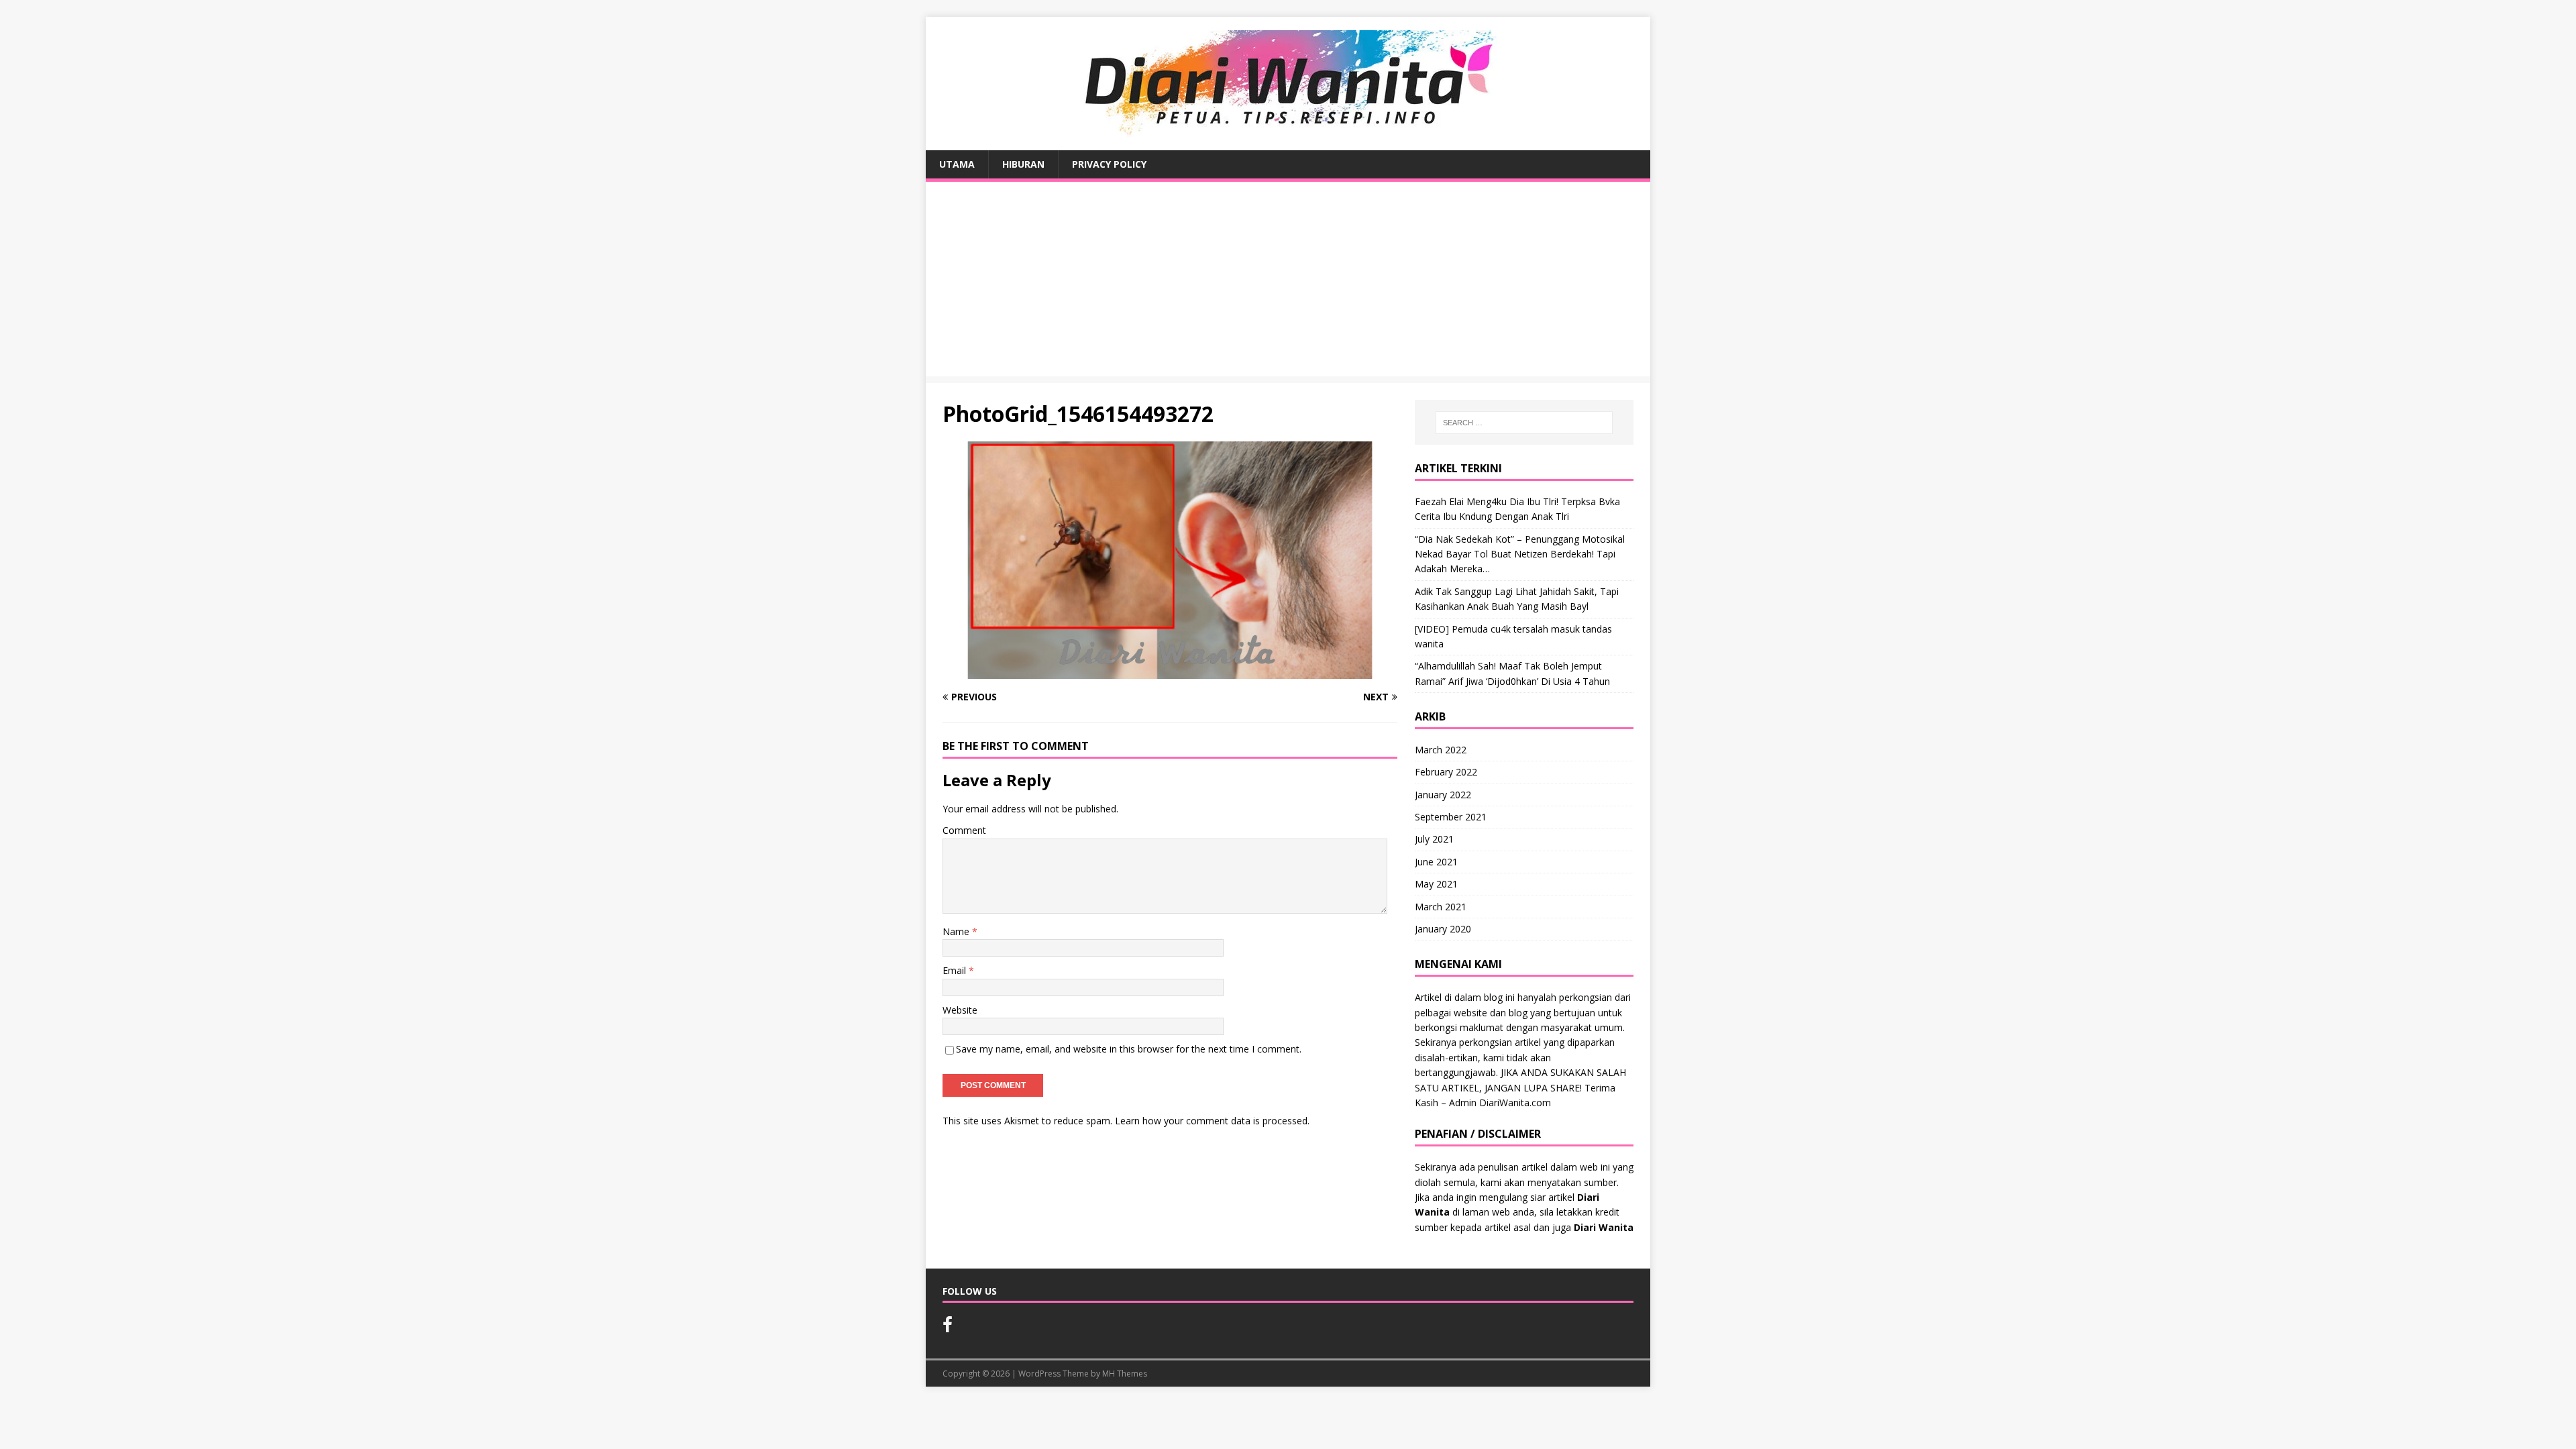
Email (956, 970)
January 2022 (1443, 795)
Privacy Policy (1109, 164)
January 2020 (1443, 929)
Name (957, 931)
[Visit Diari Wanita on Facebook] (948, 1328)
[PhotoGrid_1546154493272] (1170, 671)
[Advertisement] (1288, 282)
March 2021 (1441, 907)
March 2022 (1441, 750)
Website (960, 1010)
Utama (957, 164)
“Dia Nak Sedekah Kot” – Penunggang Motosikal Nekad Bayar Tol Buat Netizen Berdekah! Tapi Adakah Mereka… (1520, 554)
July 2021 (1434, 839)
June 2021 (1436, 862)
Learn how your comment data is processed (1211, 1121)
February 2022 (1446, 772)
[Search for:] (1524, 423)
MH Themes (1125, 1374)
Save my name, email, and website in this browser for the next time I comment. (1129, 1049)
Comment (964, 830)
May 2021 (1436, 884)
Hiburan (1023, 164)
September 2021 (1451, 817)
